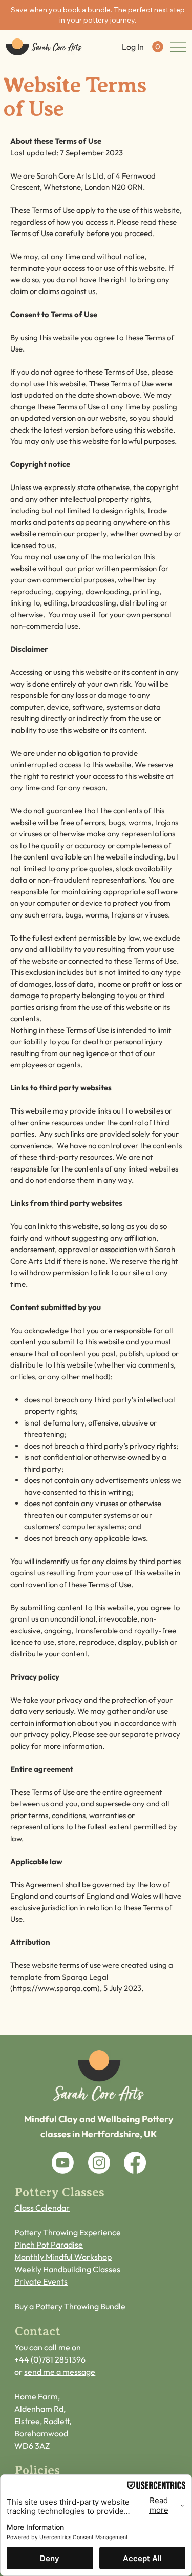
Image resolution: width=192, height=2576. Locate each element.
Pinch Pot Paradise (49, 2245)
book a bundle (87, 10)
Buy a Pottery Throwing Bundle (70, 2306)
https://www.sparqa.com (55, 1988)
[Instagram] (99, 2163)
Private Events (41, 2281)
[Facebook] (135, 2163)
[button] (158, 47)
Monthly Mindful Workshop (63, 2257)
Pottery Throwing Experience (68, 2232)
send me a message (60, 2372)
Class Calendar (42, 2208)
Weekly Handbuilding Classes (67, 2269)
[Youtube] (63, 2163)
